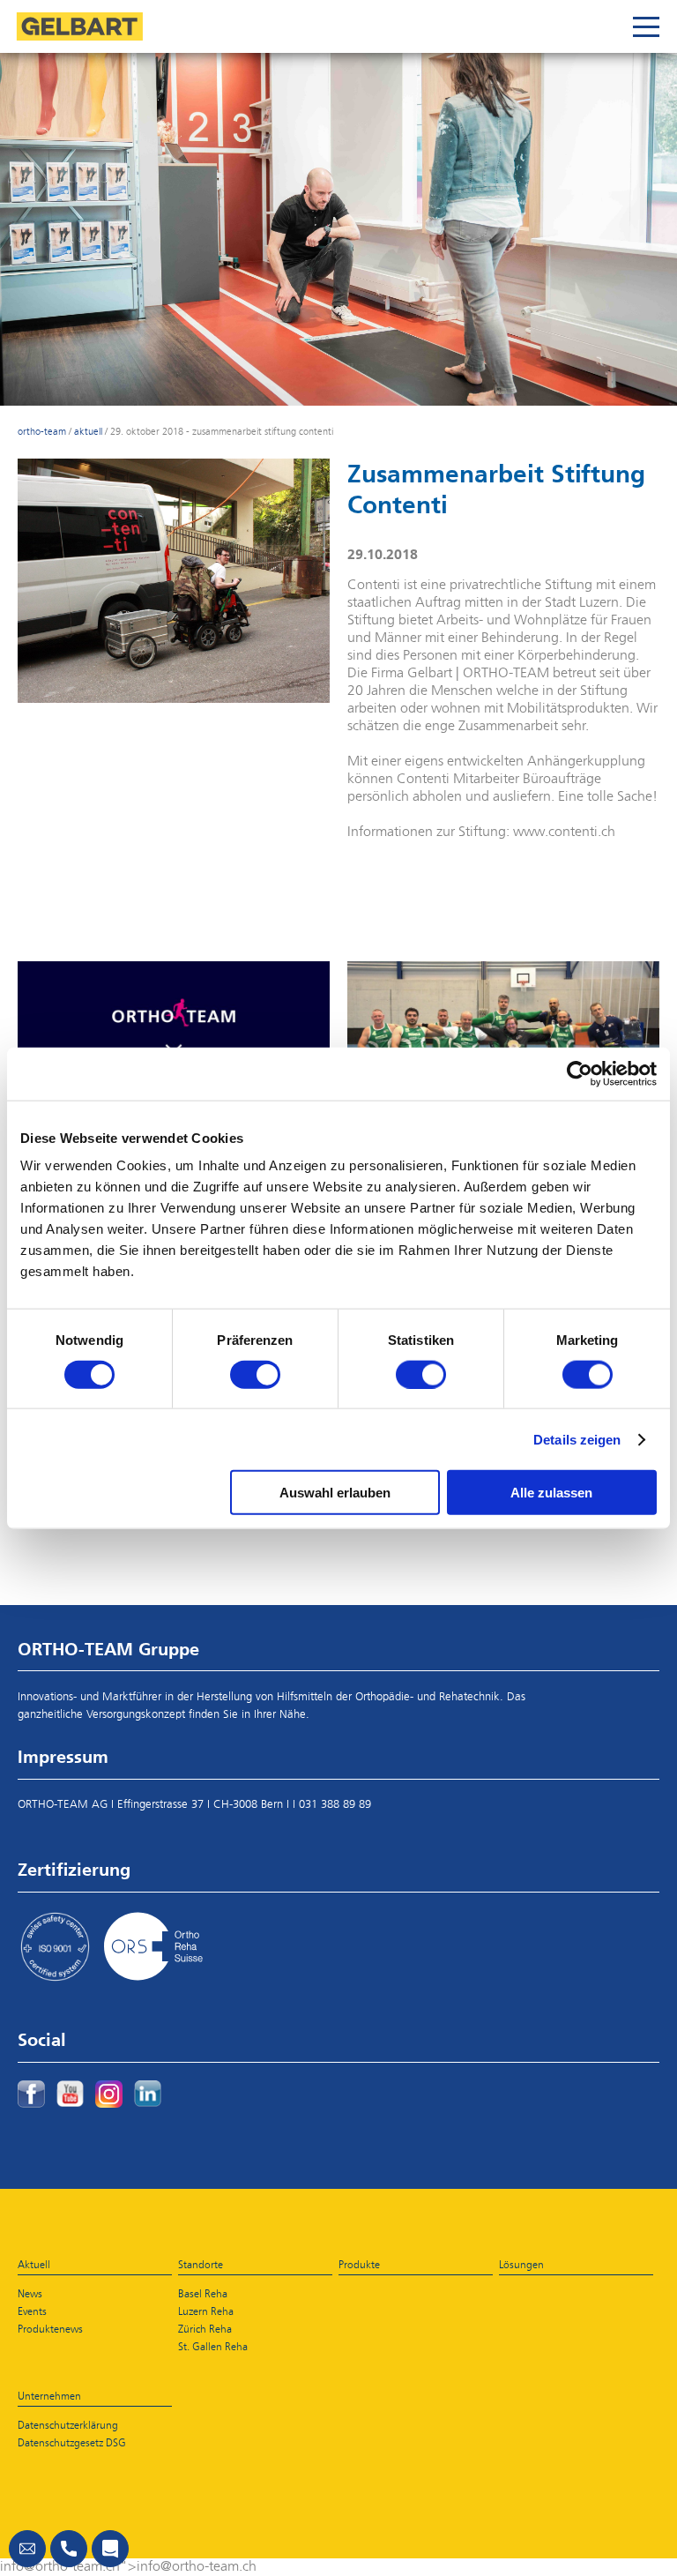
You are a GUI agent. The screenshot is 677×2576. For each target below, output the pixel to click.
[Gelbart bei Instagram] (109, 2094)
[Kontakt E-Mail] (27, 2549)
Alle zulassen (551, 1493)
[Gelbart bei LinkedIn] (148, 2094)
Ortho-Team (42, 432)
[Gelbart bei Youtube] (70, 2094)
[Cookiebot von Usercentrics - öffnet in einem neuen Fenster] (580, 1073)
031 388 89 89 (335, 1805)
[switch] (255, 1374)
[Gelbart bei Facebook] (31, 2094)
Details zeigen (577, 1439)
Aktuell (88, 432)
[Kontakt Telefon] (69, 2549)
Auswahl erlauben (335, 1493)
